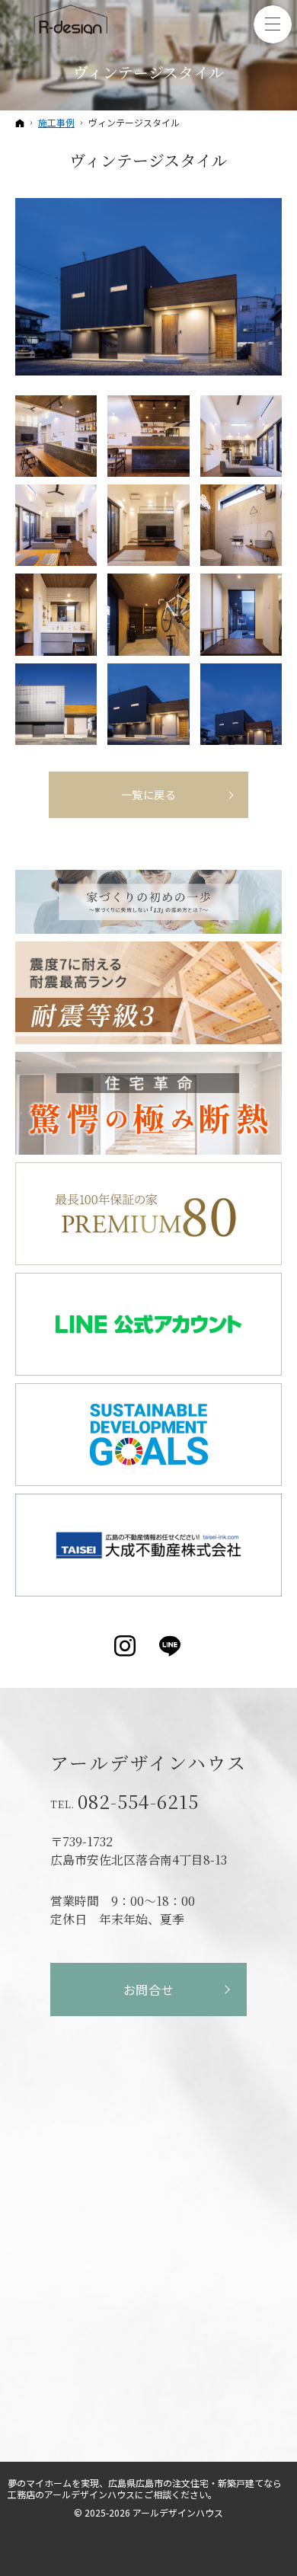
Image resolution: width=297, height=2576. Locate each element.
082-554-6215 (138, 1801)
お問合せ (149, 1990)
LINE (171, 1646)
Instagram (126, 1646)
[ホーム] (20, 123)
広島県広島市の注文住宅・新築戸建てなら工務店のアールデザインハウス (145, 2488)
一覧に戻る (149, 794)
